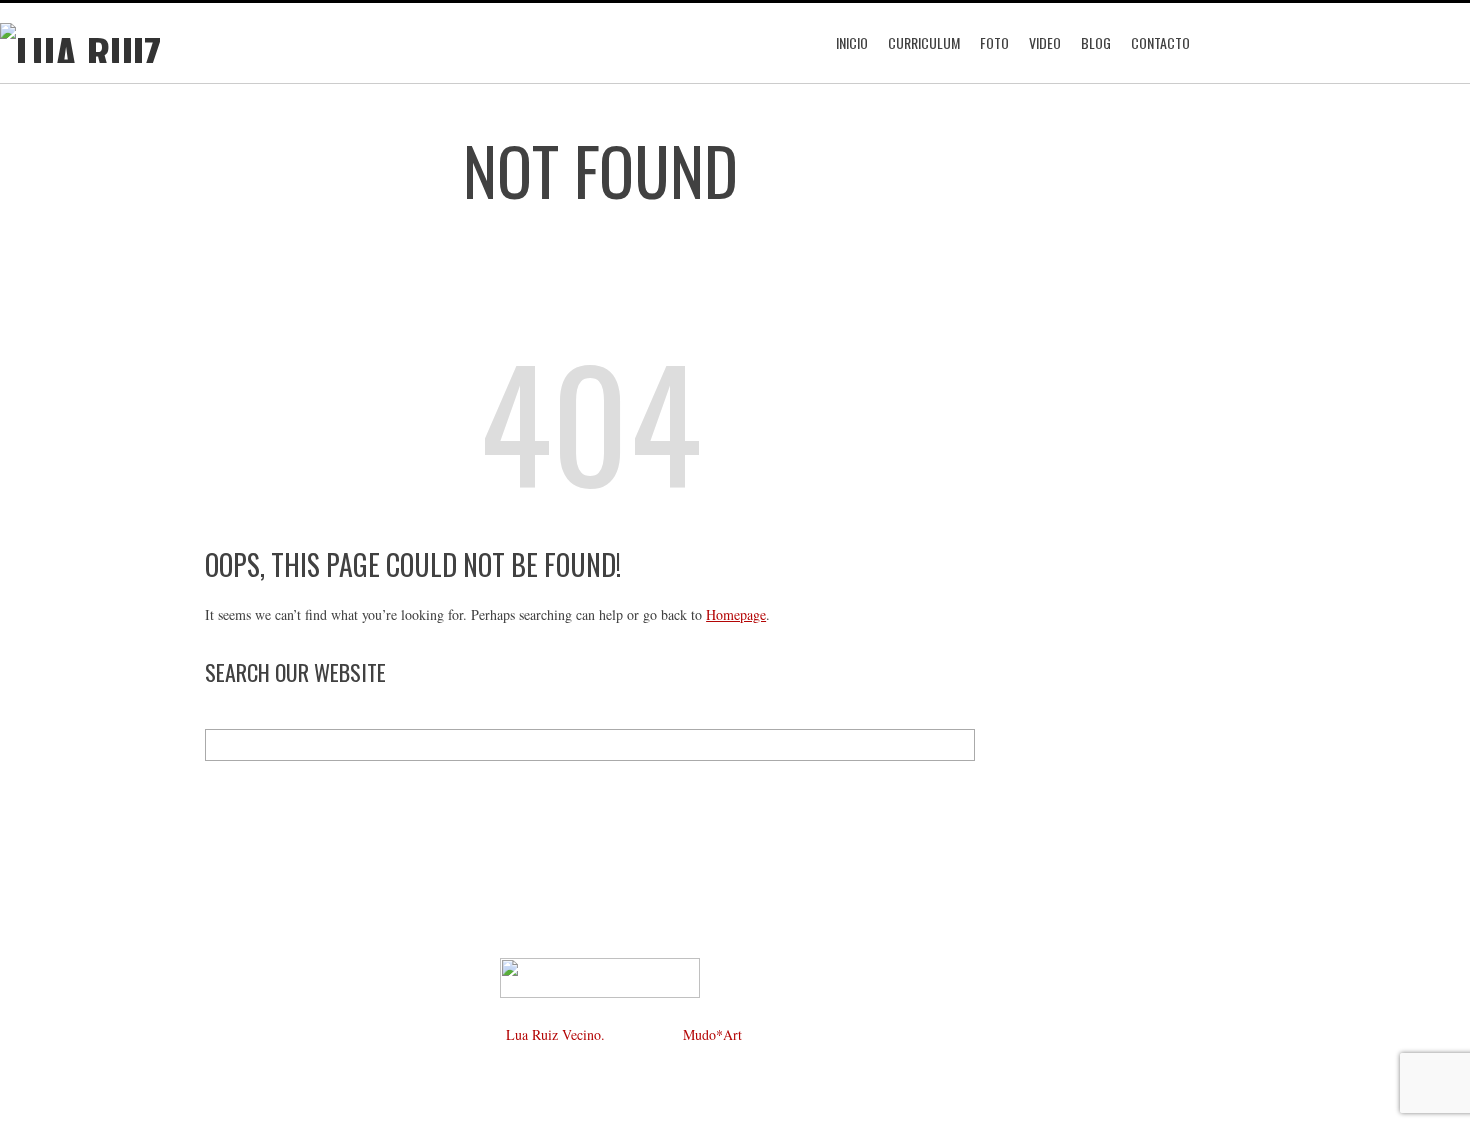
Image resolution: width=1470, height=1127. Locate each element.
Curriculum (924, 42)
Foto (994, 42)
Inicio (852, 42)
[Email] (720, 901)
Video (1045, 42)
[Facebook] (480, 901)
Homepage (736, 614)
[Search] (959, 745)
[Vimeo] (660, 901)
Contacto (1160, 42)
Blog (1096, 42)
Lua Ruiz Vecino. (555, 1034)
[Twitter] (540, 901)
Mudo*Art (712, 1034)
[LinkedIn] (600, 901)
